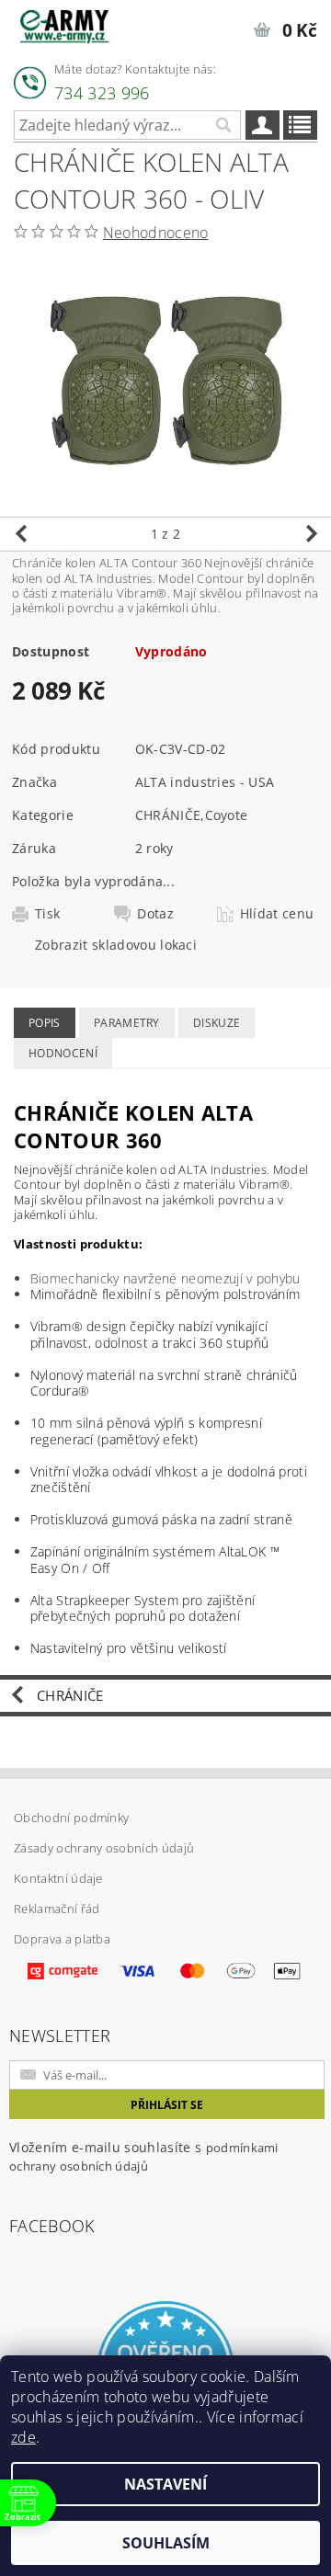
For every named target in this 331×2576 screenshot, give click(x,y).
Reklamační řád (57, 1909)
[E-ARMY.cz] (64, 24)
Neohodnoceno (156, 233)
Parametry (127, 1023)
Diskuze (217, 1023)
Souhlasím (166, 2543)
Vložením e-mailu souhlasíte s (144, 2156)
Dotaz (155, 914)
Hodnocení (63, 1053)
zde (23, 2437)
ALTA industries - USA (205, 782)
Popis (45, 1023)
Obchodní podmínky (71, 1818)
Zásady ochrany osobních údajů (104, 1848)
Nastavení (165, 2484)
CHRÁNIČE (168, 815)
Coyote (227, 815)
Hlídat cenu (277, 914)
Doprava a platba (62, 1939)
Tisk (47, 914)
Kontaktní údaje (58, 1878)
